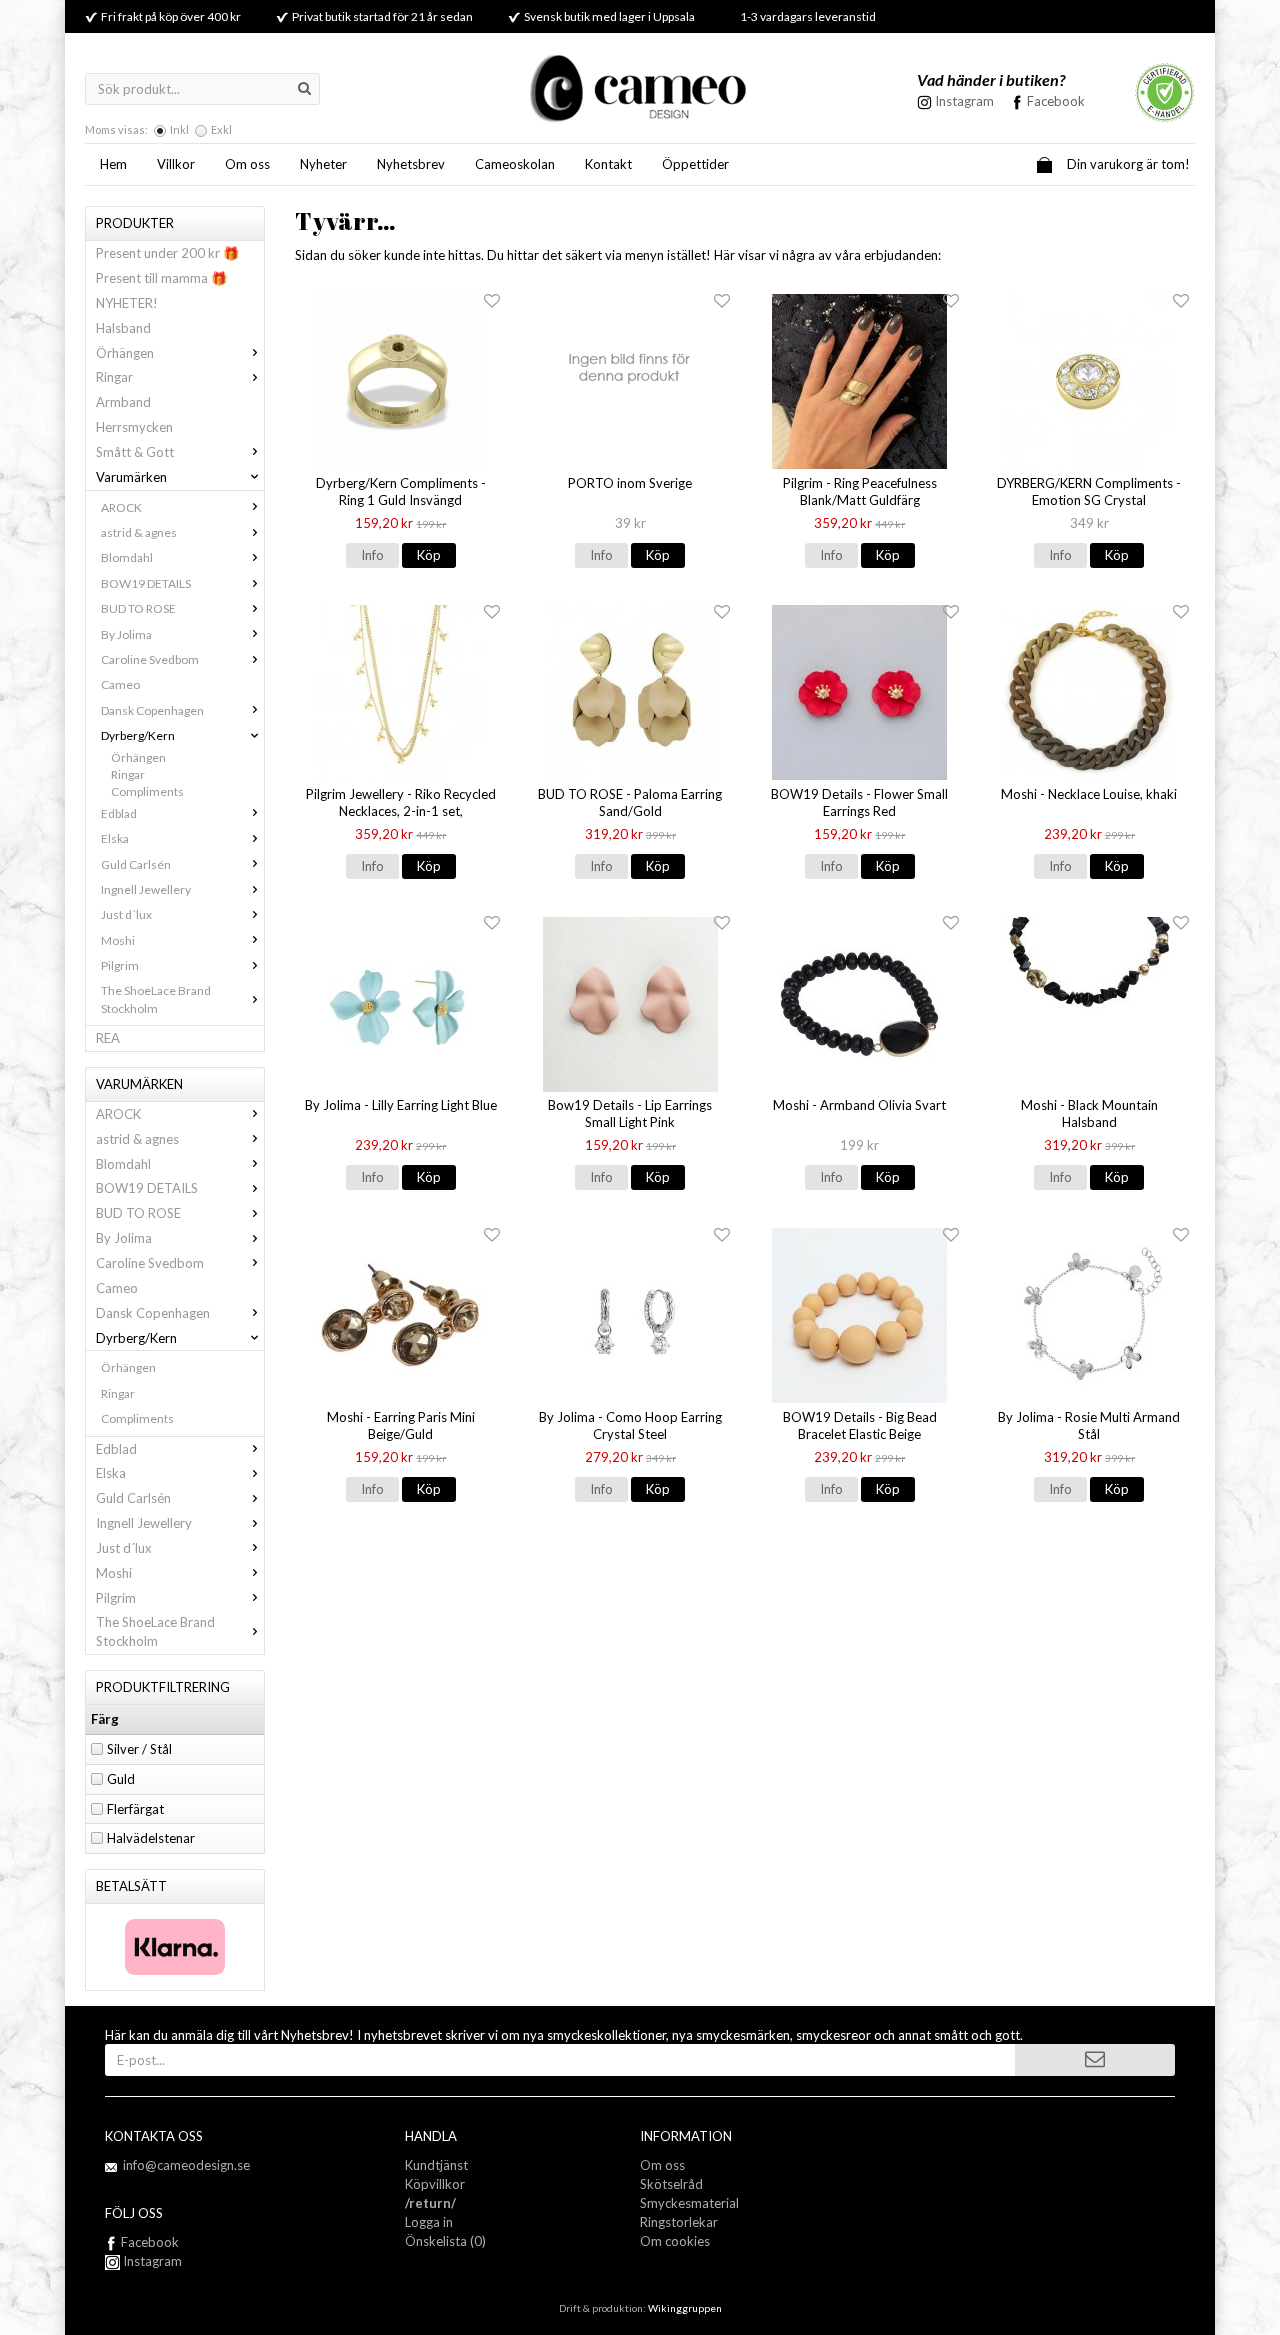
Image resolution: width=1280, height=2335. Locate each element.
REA (108, 1038)
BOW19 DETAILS (146, 583)
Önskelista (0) (445, 2241)
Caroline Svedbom (150, 659)
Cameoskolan (515, 164)
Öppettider (695, 164)
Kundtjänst (436, 2165)
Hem (113, 164)
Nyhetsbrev (411, 164)
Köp (429, 555)
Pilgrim (120, 965)
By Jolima (126, 634)
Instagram (151, 2261)
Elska (115, 838)
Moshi (118, 940)
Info (372, 555)
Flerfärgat (135, 1809)
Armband (123, 402)
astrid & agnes (139, 532)
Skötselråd (671, 2184)
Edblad (119, 813)
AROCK (121, 507)
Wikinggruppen (685, 2308)
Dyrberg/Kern (138, 735)
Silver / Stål (139, 1749)
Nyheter (323, 164)
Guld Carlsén (136, 864)
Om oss (247, 164)
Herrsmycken (134, 427)
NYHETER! (127, 303)
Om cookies (675, 2241)
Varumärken (131, 477)
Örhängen (125, 353)
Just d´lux (126, 914)
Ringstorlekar (679, 2222)
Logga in (429, 2222)
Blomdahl (127, 557)
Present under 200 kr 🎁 (167, 253)
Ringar (114, 377)
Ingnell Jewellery (146, 889)
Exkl (221, 129)
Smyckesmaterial (689, 2203)
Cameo (120, 684)
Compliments (147, 791)
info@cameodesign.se (186, 2165)
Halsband (123, 328)
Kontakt (608, 164)
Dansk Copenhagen (152, 710)
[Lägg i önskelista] (492, 301)
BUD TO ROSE (138, 608)
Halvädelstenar (151, 1838)
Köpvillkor (435, 2184)
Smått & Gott (135, 452)
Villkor (176, 164)
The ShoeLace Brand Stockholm (156, 999)
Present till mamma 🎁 (161, 278)
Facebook (1056, 101)
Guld (121, 1779)
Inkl (179, 129)
